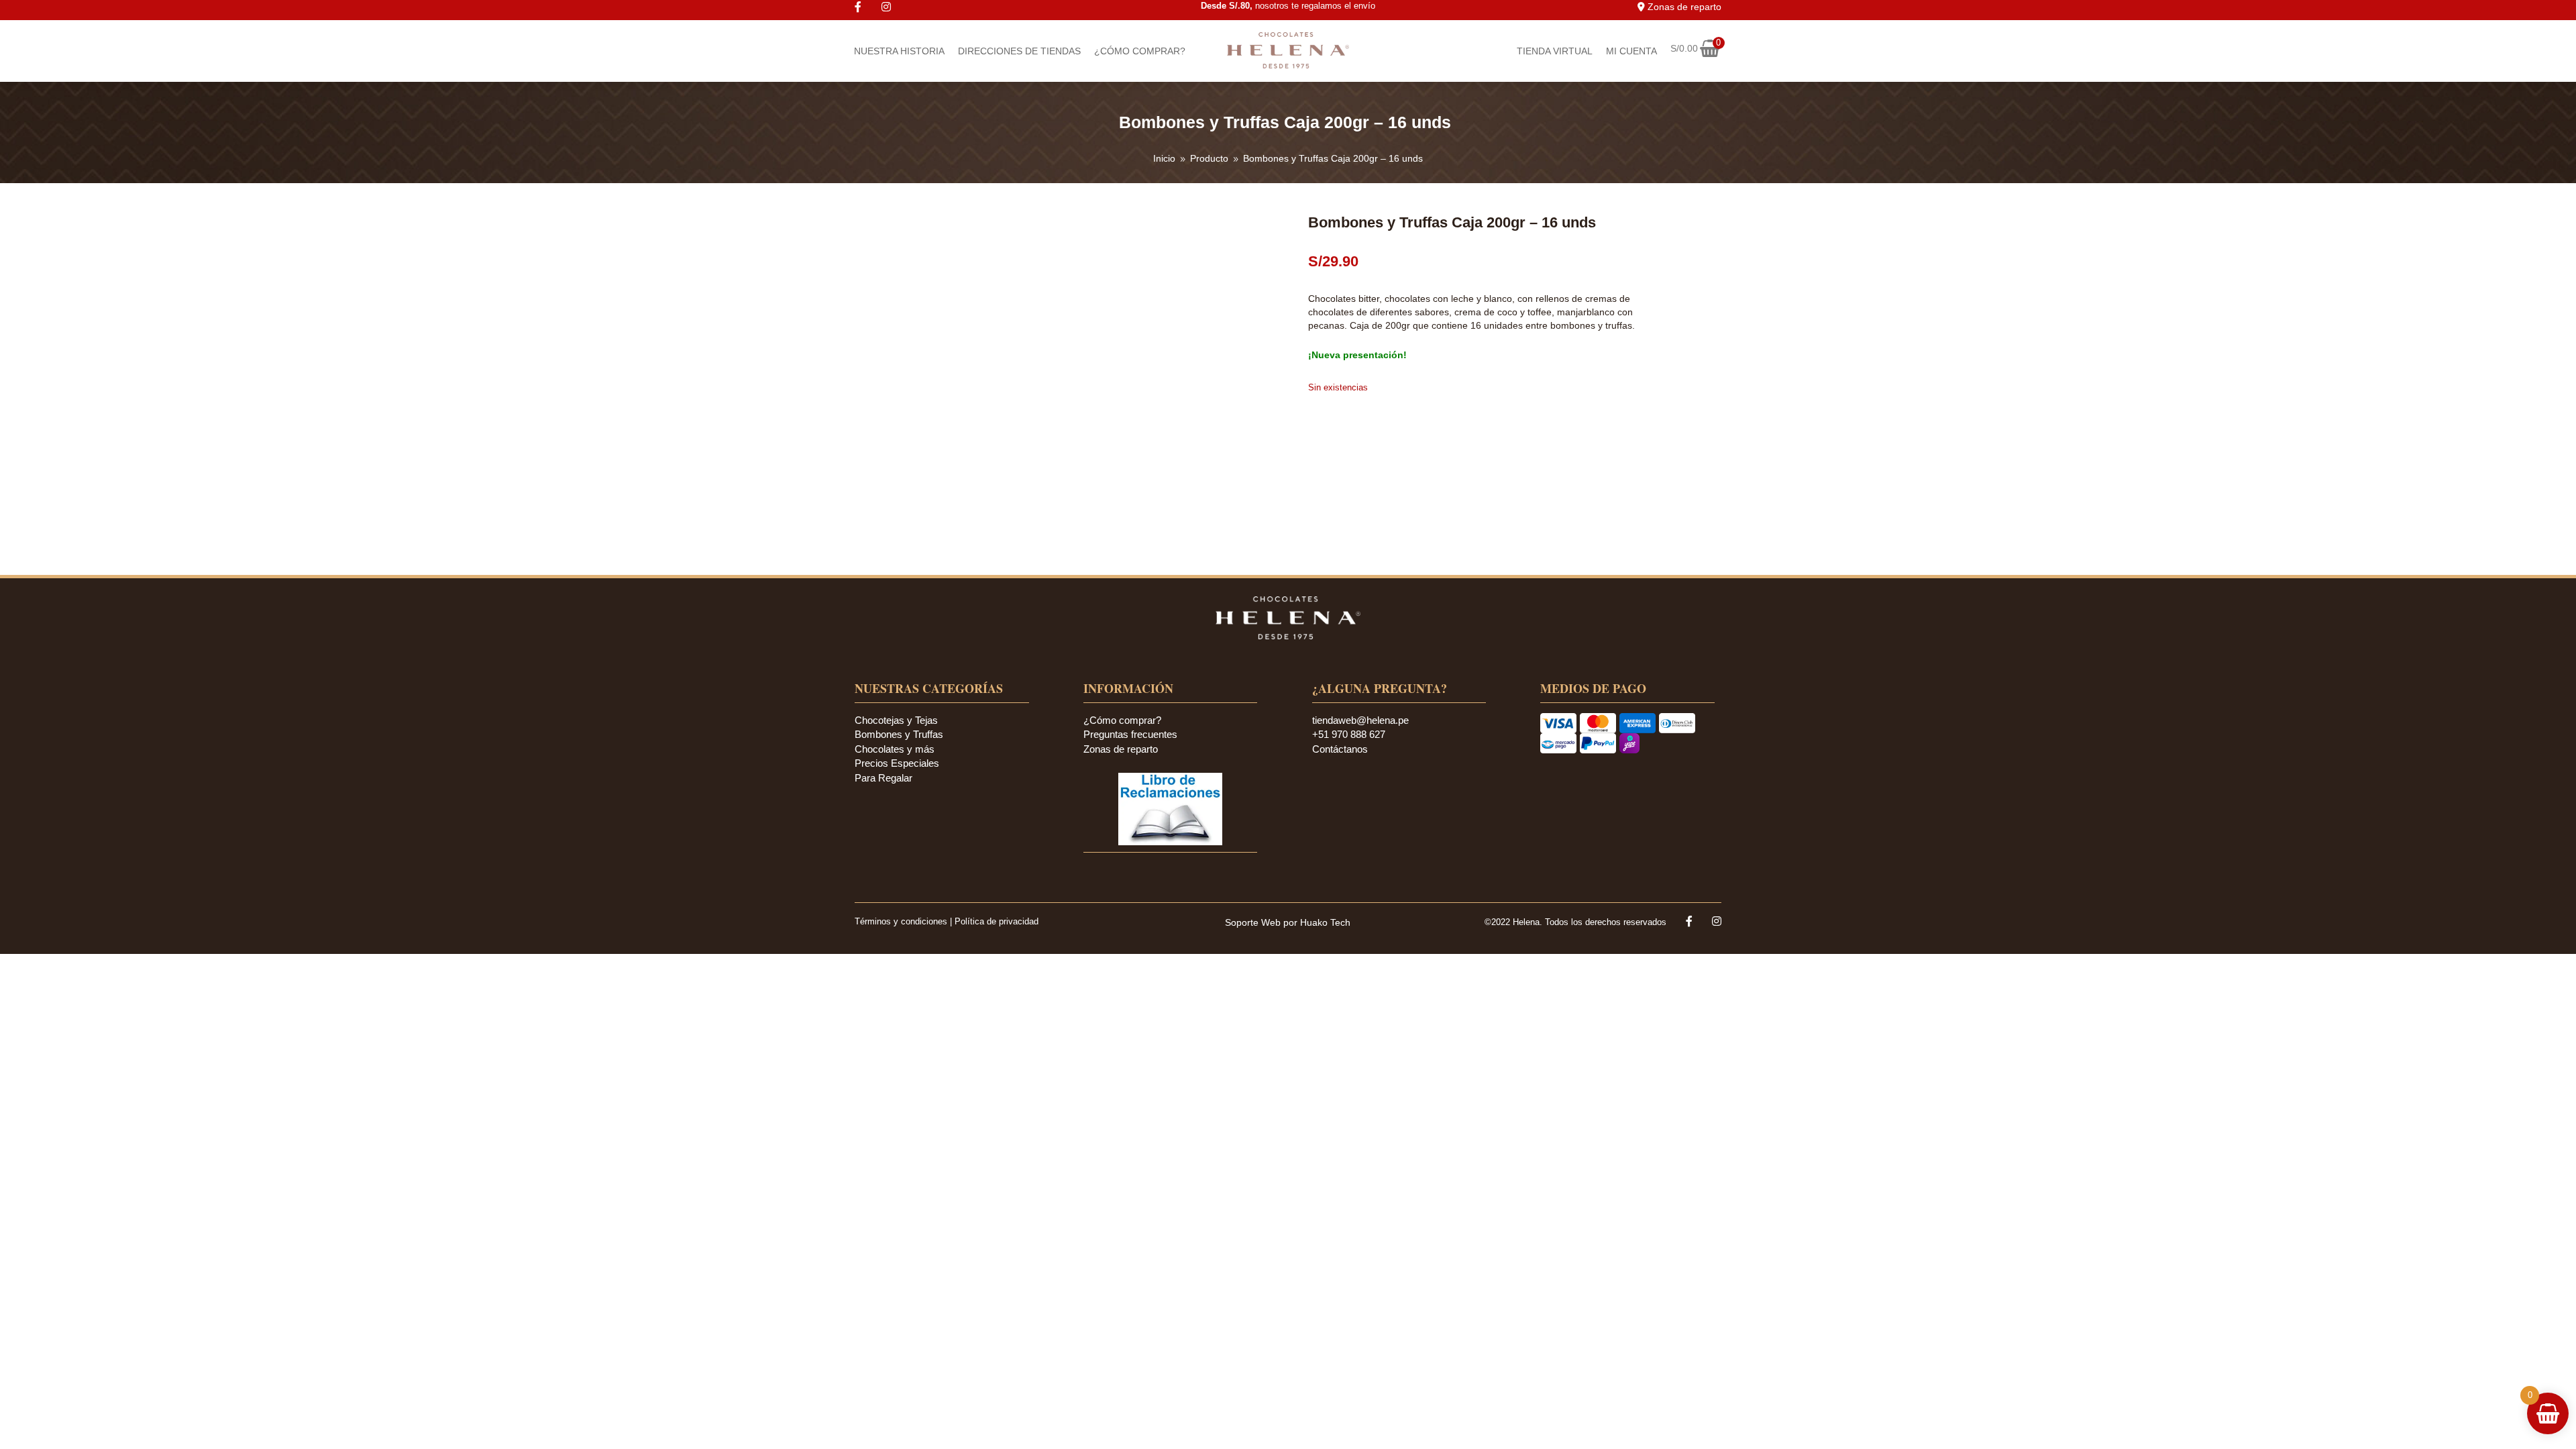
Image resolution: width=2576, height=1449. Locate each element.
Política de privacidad (997, 921)
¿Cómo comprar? (1122, 720)
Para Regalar (883, 778)
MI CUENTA (1631, 51)
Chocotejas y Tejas (896, 720)
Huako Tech (1325, 922)
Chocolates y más (895, 749)
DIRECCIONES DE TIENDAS (1019, 51)
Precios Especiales (897, 763)
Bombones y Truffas (899, 734)
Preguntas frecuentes (1130, 734)
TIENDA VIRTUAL (1555, 51)
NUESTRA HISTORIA (899, 51)
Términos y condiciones (902, 921)
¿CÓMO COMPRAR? (1140, 51)
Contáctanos (1340, 749)
